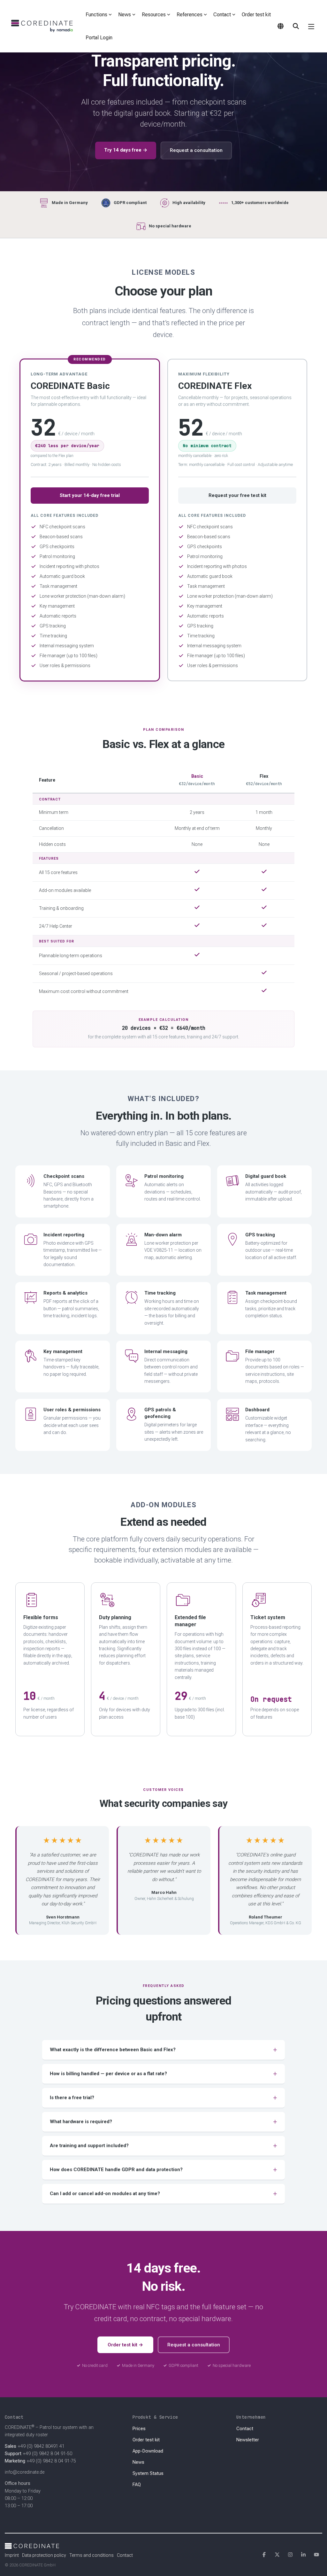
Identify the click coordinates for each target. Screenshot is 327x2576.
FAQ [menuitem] (137, 2485)
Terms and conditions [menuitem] (91, 2555)
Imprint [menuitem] (12, 2555)
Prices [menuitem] (139, 2429)
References (190, 15)
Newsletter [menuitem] (248, 2440)
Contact (222, 15)
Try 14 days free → (126, 150)
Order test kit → (125, 2345)
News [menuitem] (138, 2462)
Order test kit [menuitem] (146, 2440)
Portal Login (99, 38)
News (125, 15)
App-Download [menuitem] (148, 2451)
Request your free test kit (237, 495)
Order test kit (256, 15)
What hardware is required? (81, 2122)
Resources (154, 15)
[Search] (296, 26)
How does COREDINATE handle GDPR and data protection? (116, 2170)
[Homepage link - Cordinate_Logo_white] (32, 2545)
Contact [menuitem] (245, 2429)
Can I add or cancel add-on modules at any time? (105, 2194)
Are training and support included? (89, 2146)
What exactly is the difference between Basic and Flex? (113, 2050)
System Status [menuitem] (148, 2474)
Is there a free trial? (72, 2098)
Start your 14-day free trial (90, 495)
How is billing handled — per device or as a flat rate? (108, 2074)
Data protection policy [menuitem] (44, 2555)
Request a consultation (196, 150)
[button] (311, 26)
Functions (96, 15)
